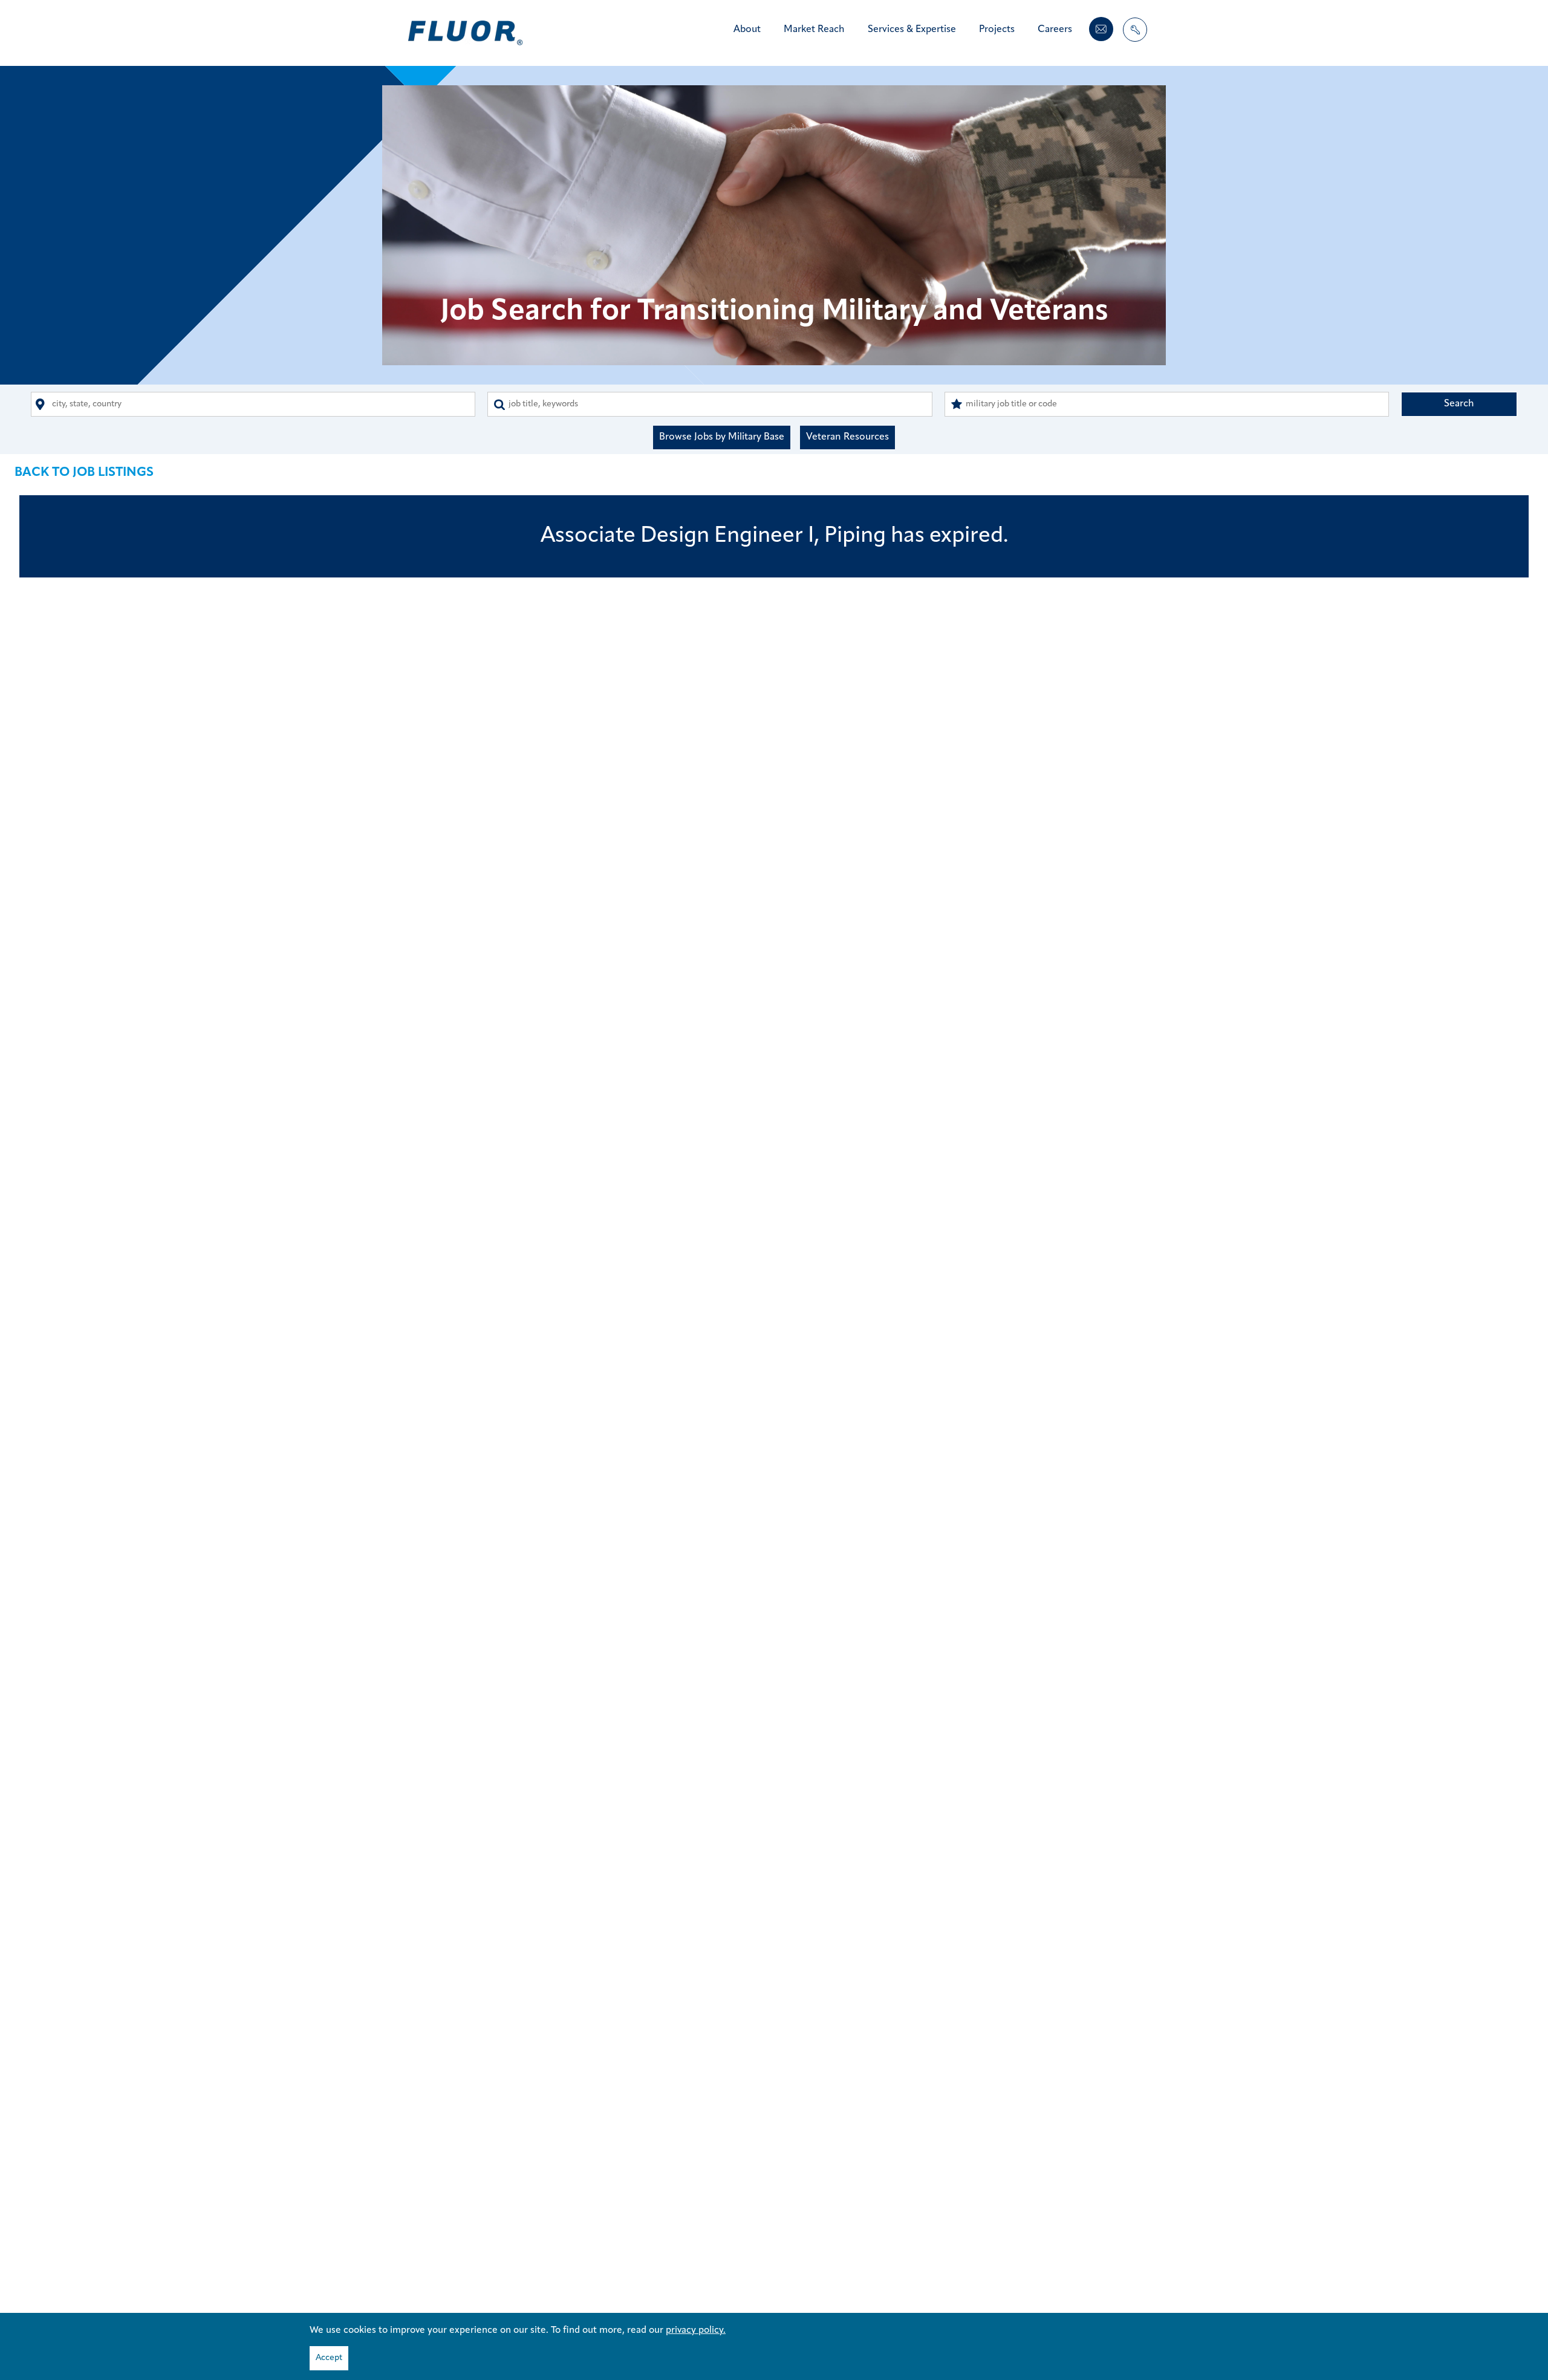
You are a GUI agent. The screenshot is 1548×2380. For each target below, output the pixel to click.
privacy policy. (696, 2330)
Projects (997, 30)
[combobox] (253, 404)
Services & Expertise (912, 30)
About (747, 30)
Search (1459, 404)
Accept (329, 2358)
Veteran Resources (847, 437)
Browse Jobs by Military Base (722, 437)
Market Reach (814, 30)
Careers (1055, 30)
